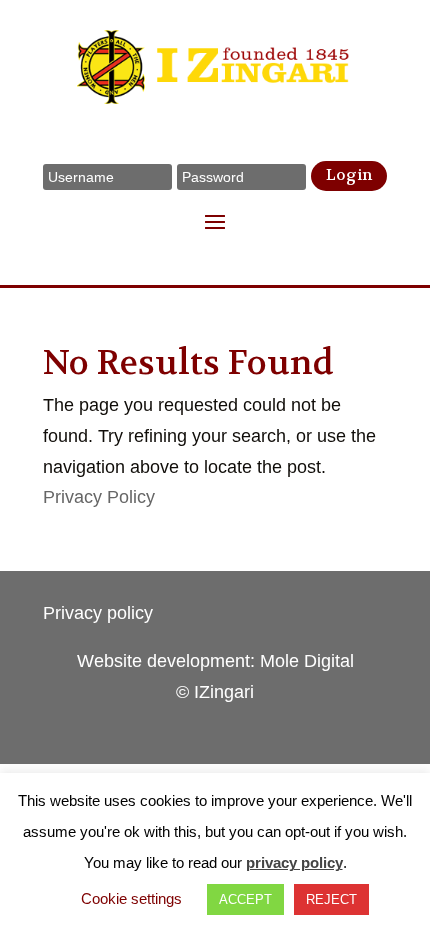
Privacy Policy (99, 497)
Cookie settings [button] (131, 898)
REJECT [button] (331, 899)
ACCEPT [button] (245, 899)
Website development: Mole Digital (215, 661)
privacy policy (294, 862)
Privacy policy (98, 613)
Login (349, 175)
